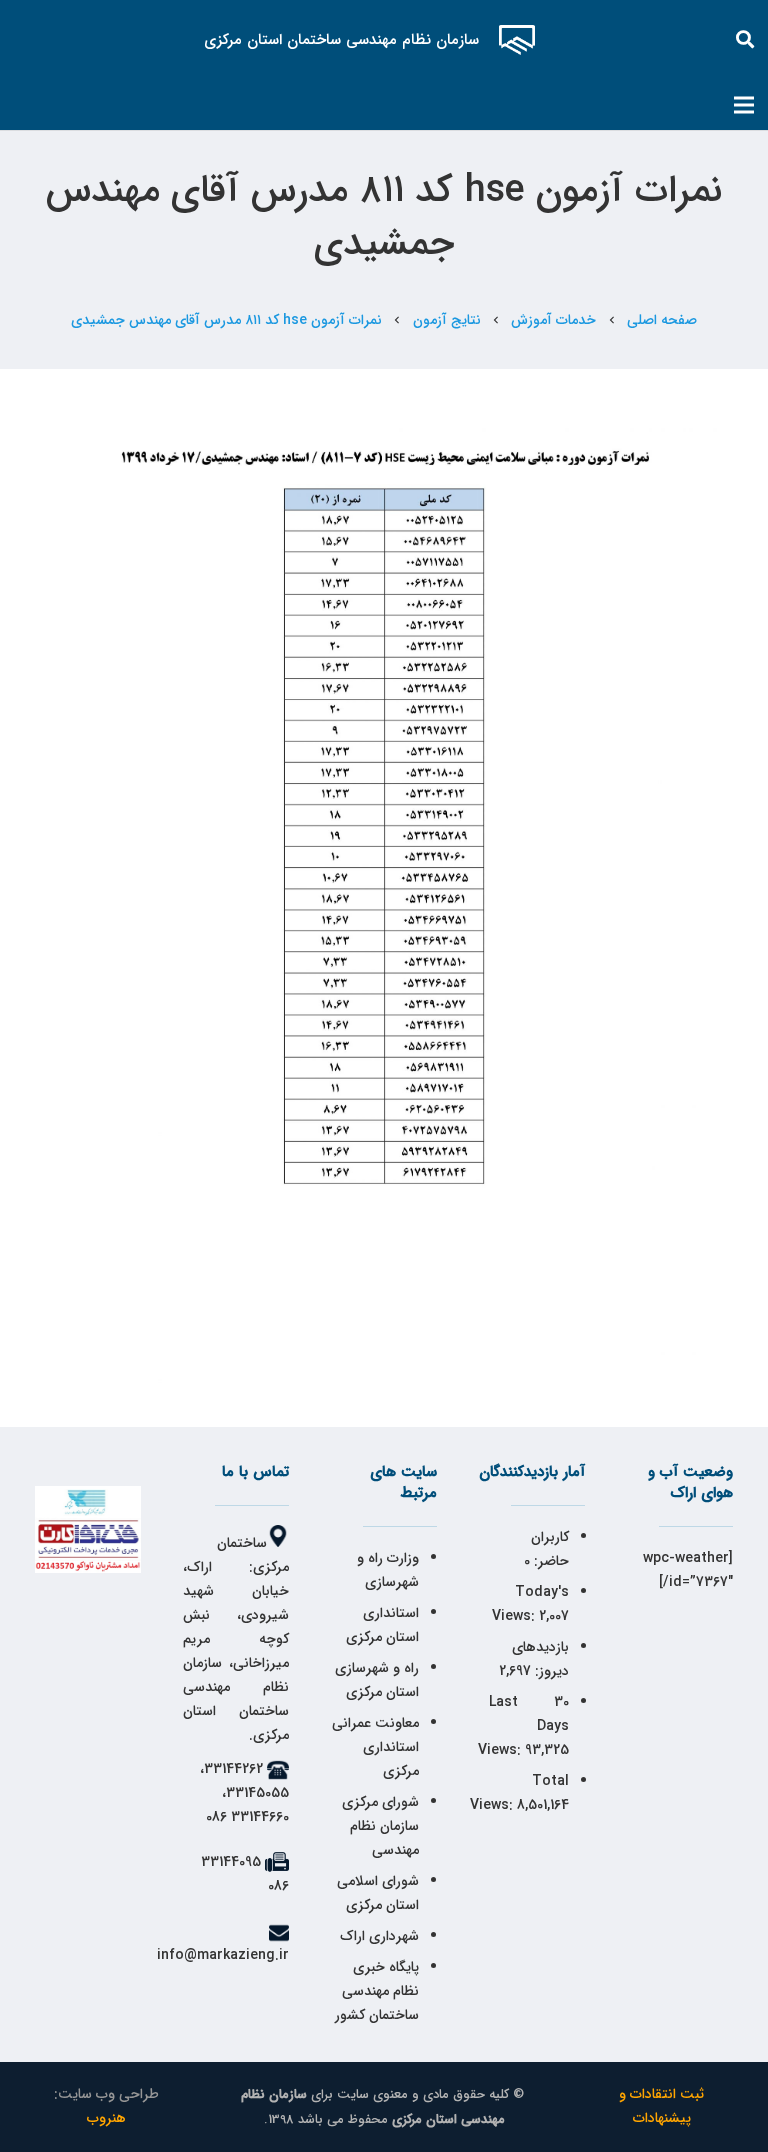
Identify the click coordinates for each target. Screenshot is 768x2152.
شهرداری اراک (379, 1936)
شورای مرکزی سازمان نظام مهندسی (380, 1826)
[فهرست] (744, 105)
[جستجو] (746, 39)
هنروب (106, 2118)
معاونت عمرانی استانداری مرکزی (375, 1747)
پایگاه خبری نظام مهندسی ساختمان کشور (377, 1991)
